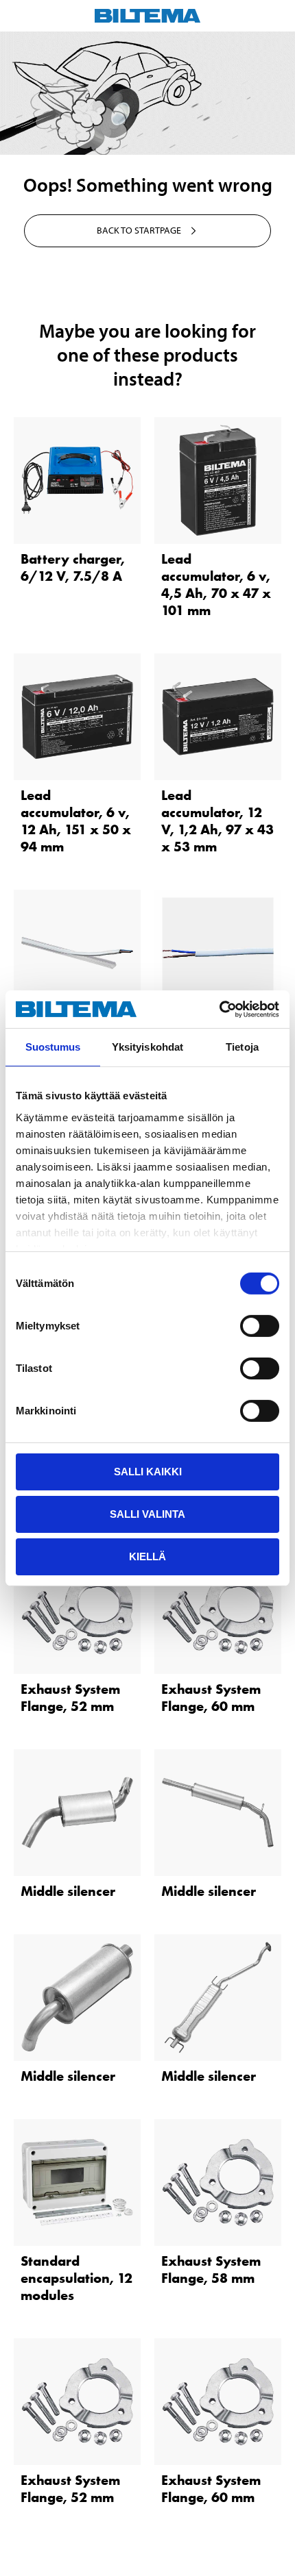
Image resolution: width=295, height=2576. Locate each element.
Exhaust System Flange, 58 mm (211, 2269)
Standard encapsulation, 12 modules (76, 2278)
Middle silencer (68, 1891)
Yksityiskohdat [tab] (147, 1047)
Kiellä (147, 1556)
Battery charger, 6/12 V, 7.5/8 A (73, 567)
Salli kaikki (148, 1472)
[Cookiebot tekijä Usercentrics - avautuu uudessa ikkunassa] (219, 1009)
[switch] (260, 1326)
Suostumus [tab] (53, 1047)
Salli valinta (147, 1514)
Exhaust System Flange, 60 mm (211, 1698)
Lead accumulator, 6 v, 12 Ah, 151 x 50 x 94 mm (76, 821)
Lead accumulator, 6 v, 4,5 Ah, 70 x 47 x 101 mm (216, 585)
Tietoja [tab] (242, 1047)
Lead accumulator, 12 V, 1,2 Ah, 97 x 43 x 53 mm (217, 821)
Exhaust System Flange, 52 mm (70, 1698)
